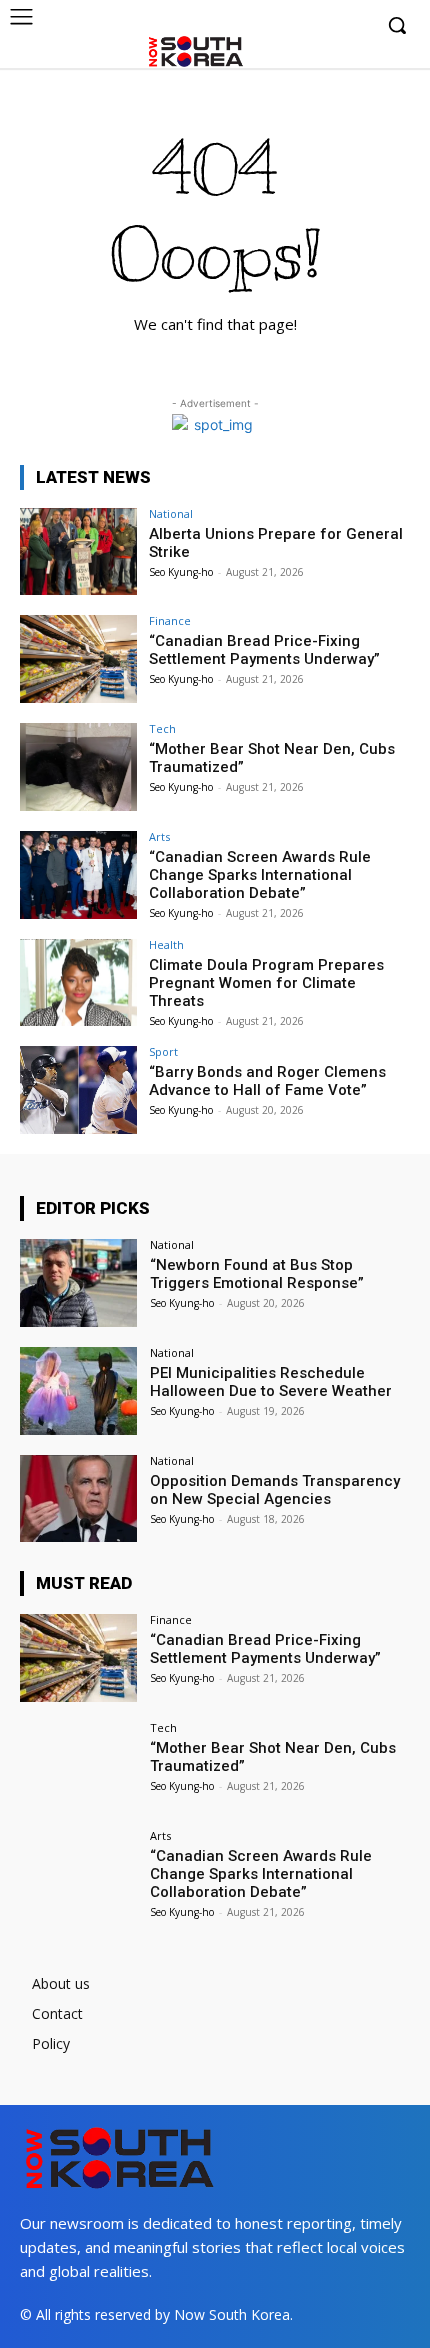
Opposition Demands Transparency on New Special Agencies (275, 1490)
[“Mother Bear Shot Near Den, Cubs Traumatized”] (78, 767)
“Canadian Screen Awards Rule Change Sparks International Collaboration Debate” (260, 875)
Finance (170, 620)
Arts (159, 836)
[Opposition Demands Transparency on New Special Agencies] (78, 1499)
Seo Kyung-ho (181, 572)
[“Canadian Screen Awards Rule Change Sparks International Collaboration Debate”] (78, 875)
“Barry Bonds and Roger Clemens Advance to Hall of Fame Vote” (267, 1081)
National (171, 513)
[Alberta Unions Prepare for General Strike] (78, 552)
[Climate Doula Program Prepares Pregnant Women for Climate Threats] (78, 983)
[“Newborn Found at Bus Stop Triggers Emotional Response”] (78, 1283)
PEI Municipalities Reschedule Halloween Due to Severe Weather (271, 1382)
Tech (162, 728)
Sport (163, 1051)
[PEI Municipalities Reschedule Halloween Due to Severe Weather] (78, 1391)
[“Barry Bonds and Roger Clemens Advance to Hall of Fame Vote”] (78, 1090)
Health (166, 944)
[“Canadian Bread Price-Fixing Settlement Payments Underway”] (78, 659)
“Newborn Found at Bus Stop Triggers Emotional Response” (257, 1274)
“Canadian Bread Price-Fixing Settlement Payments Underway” (264, 650)
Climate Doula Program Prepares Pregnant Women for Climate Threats (266, 983)
